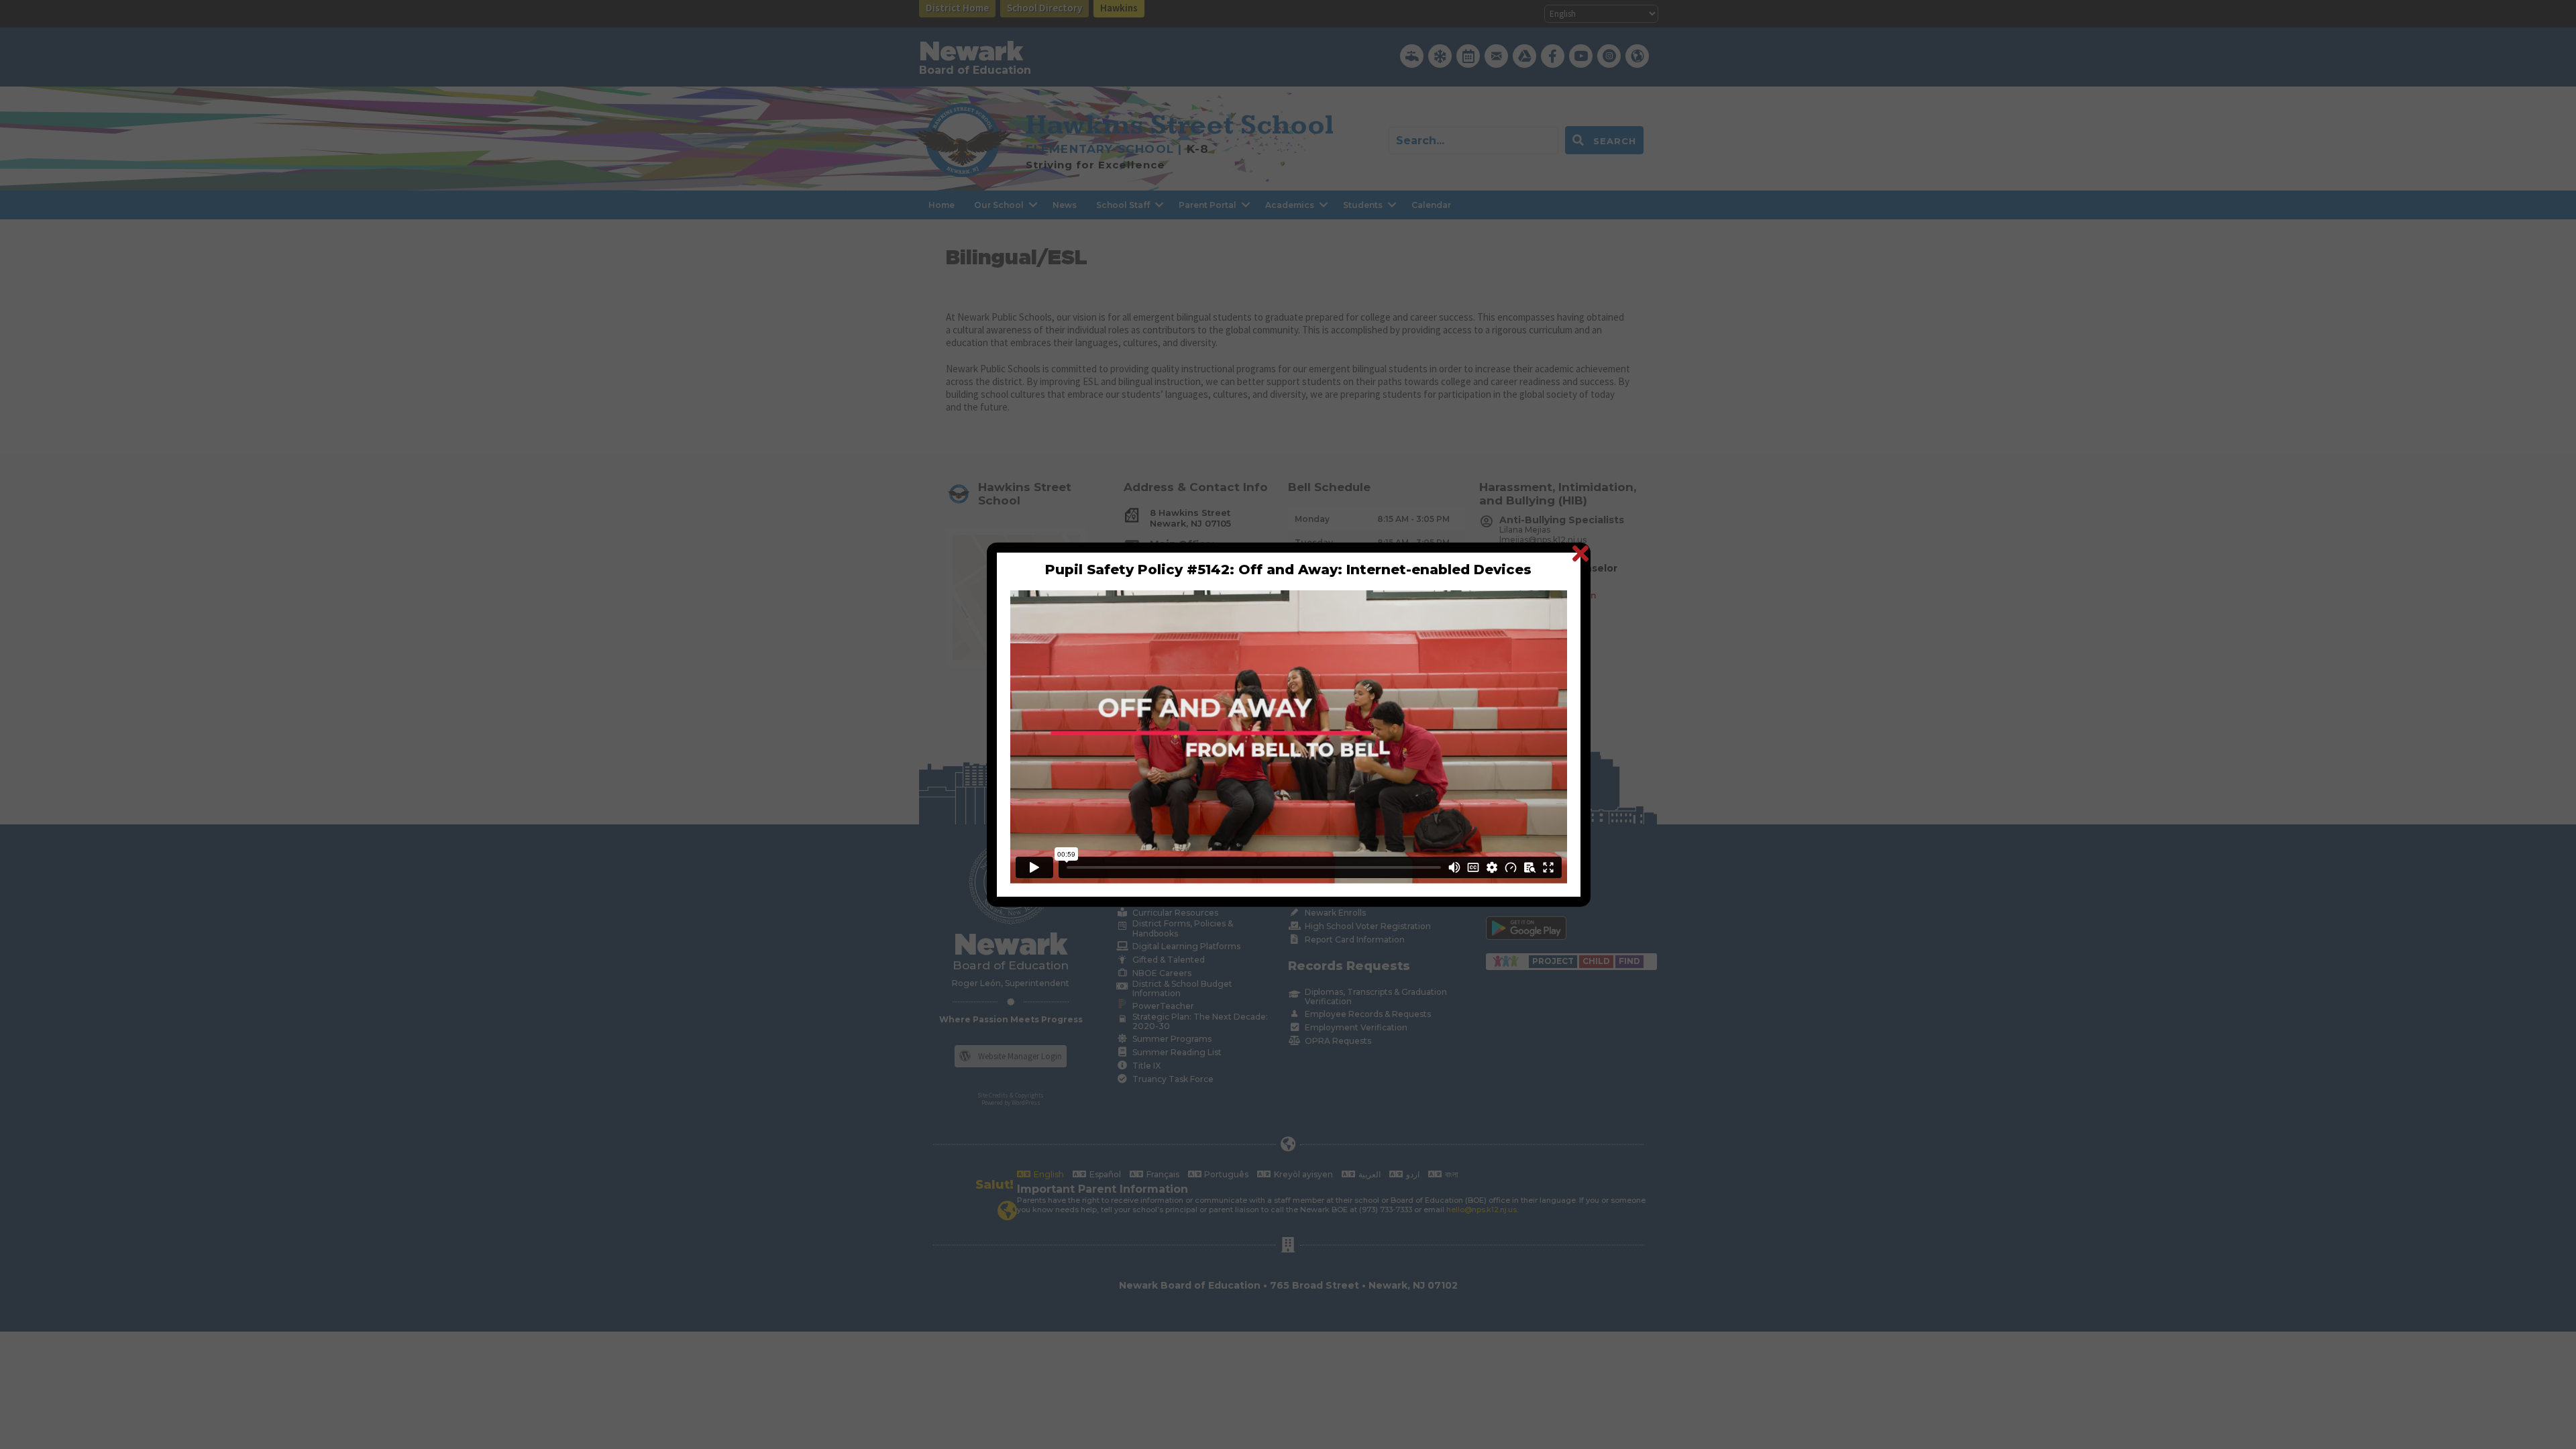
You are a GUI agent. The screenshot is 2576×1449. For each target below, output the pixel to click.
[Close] (1580, 552)
